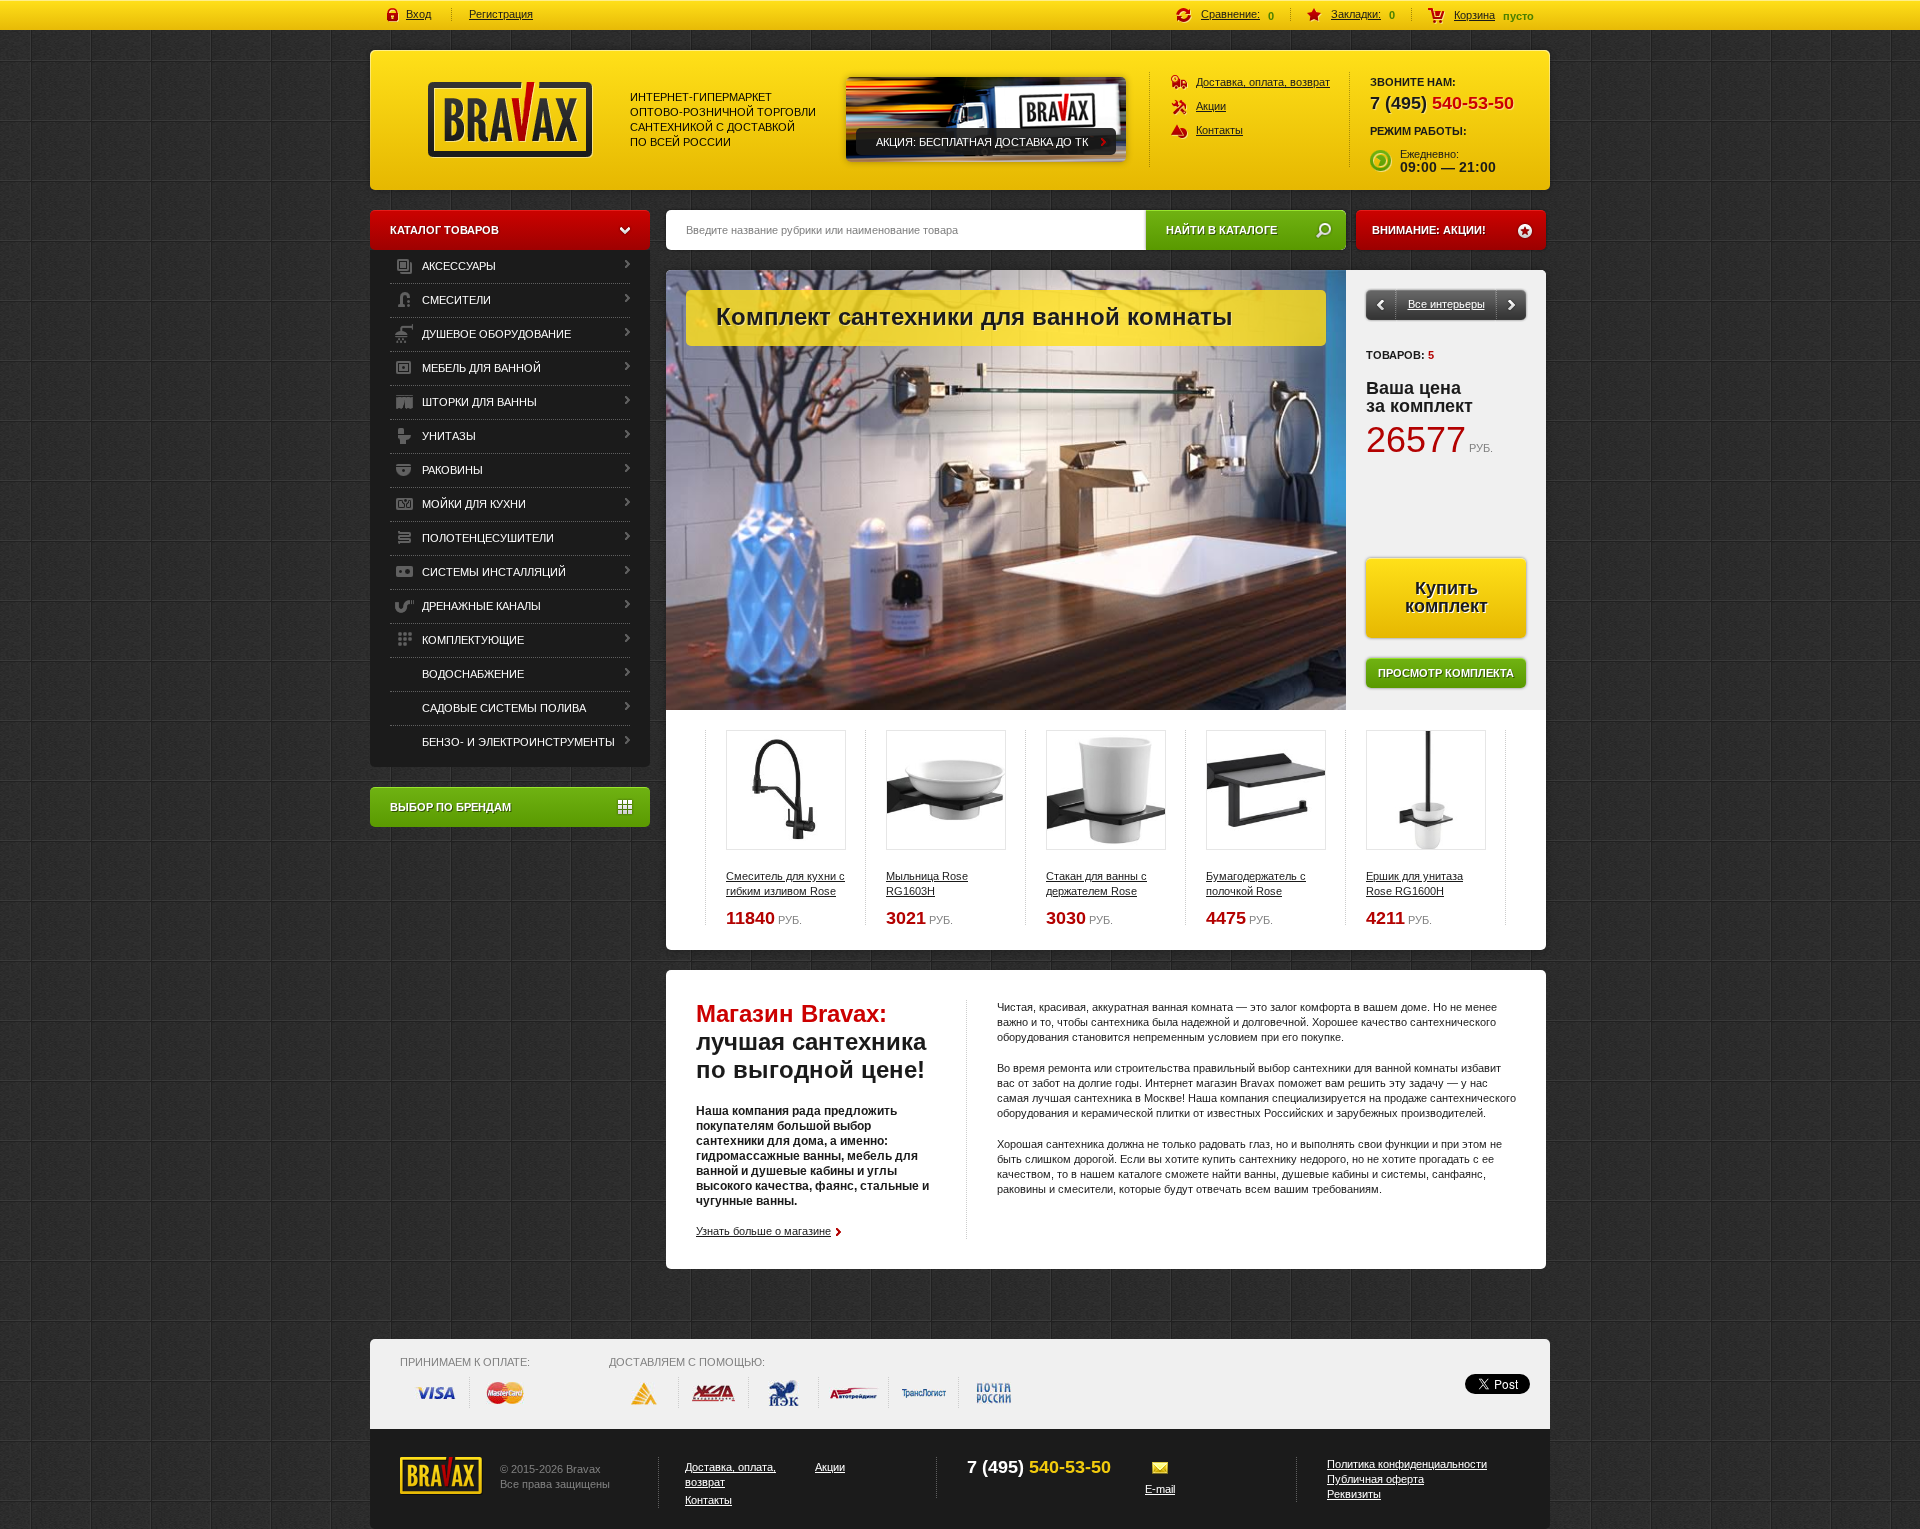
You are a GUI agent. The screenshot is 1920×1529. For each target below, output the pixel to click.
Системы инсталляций (492, 572)
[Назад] (1380, 305)
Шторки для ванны (478, 402)
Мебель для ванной (480, 368)
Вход (418, 14)
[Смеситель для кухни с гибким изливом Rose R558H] (786, 790)
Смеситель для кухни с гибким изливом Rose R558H (785, 891)
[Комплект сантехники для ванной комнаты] (1006, 490)
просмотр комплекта (1446, 673)
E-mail (1160, 1489)
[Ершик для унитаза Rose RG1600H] (1426, 790)
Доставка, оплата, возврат (1263, 82)
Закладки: (1356, 14)
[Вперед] (1512, 305)
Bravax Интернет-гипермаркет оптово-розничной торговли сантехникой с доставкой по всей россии (510, 120)
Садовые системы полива (502, 708)
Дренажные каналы (480, 606)
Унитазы (447, 436)
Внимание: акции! (1429, 230)
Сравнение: (1230, 14)
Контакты (1219, 130)
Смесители (455, 300)
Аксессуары (457, 266)
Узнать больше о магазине (763, 1231)
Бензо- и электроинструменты (517, 742)
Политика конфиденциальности (1407, 1464)
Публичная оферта (1375, 1479)
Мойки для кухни (472, 504)
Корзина (1474, 15)
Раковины (451, 470)
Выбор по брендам (450, 807)
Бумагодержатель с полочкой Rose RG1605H (1256, 891)
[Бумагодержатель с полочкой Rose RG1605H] (1266, 790)
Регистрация (501, 14)
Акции (1211, 106)
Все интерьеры (1446, 304)
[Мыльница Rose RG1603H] (946, 790)
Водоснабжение (471, 674)
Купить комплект (1446, 597)
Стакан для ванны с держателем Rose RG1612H (1096, 891)
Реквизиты (1354, 1494)
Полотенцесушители (486, 538)
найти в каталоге (1221, 230)
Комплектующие (471, 640)
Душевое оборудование (495, 334)
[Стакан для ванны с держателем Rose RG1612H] (1106, 790)
